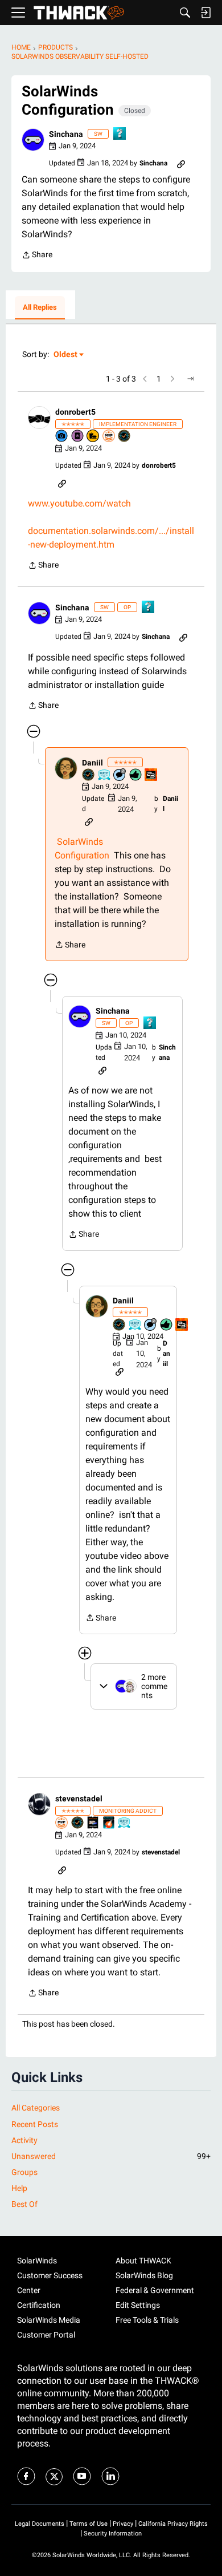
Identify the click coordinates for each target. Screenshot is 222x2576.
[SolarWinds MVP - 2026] (109, 437)
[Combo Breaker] (93, 437)
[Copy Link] (181, 163)
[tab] (40, 308)
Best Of (24, 2204)
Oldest (66, 355)
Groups (24, 2172)
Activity (24, 2140)
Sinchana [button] (66, 134)
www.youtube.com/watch (79, 503)
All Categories (36, 2108)
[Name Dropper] (78, 437)
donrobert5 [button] (75, 412)
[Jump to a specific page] (191, 379)
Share (37, 256)
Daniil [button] (92, 763)
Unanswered (111, 2156)
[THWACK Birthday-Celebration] (151, 775)
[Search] (185, 13)
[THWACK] (79, 13)
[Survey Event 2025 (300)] (105, 775)
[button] (33, 140)
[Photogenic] (62, 437)
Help (19, 2188)
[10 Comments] (120, 775)
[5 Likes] (136, 775)
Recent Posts (35, 2124)
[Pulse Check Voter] (125, 437)
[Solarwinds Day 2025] (109, 1823)
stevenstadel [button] (79, 1799)
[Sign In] (205, 13)
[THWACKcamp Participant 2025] (93, 1823)
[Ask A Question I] (120, 134)
